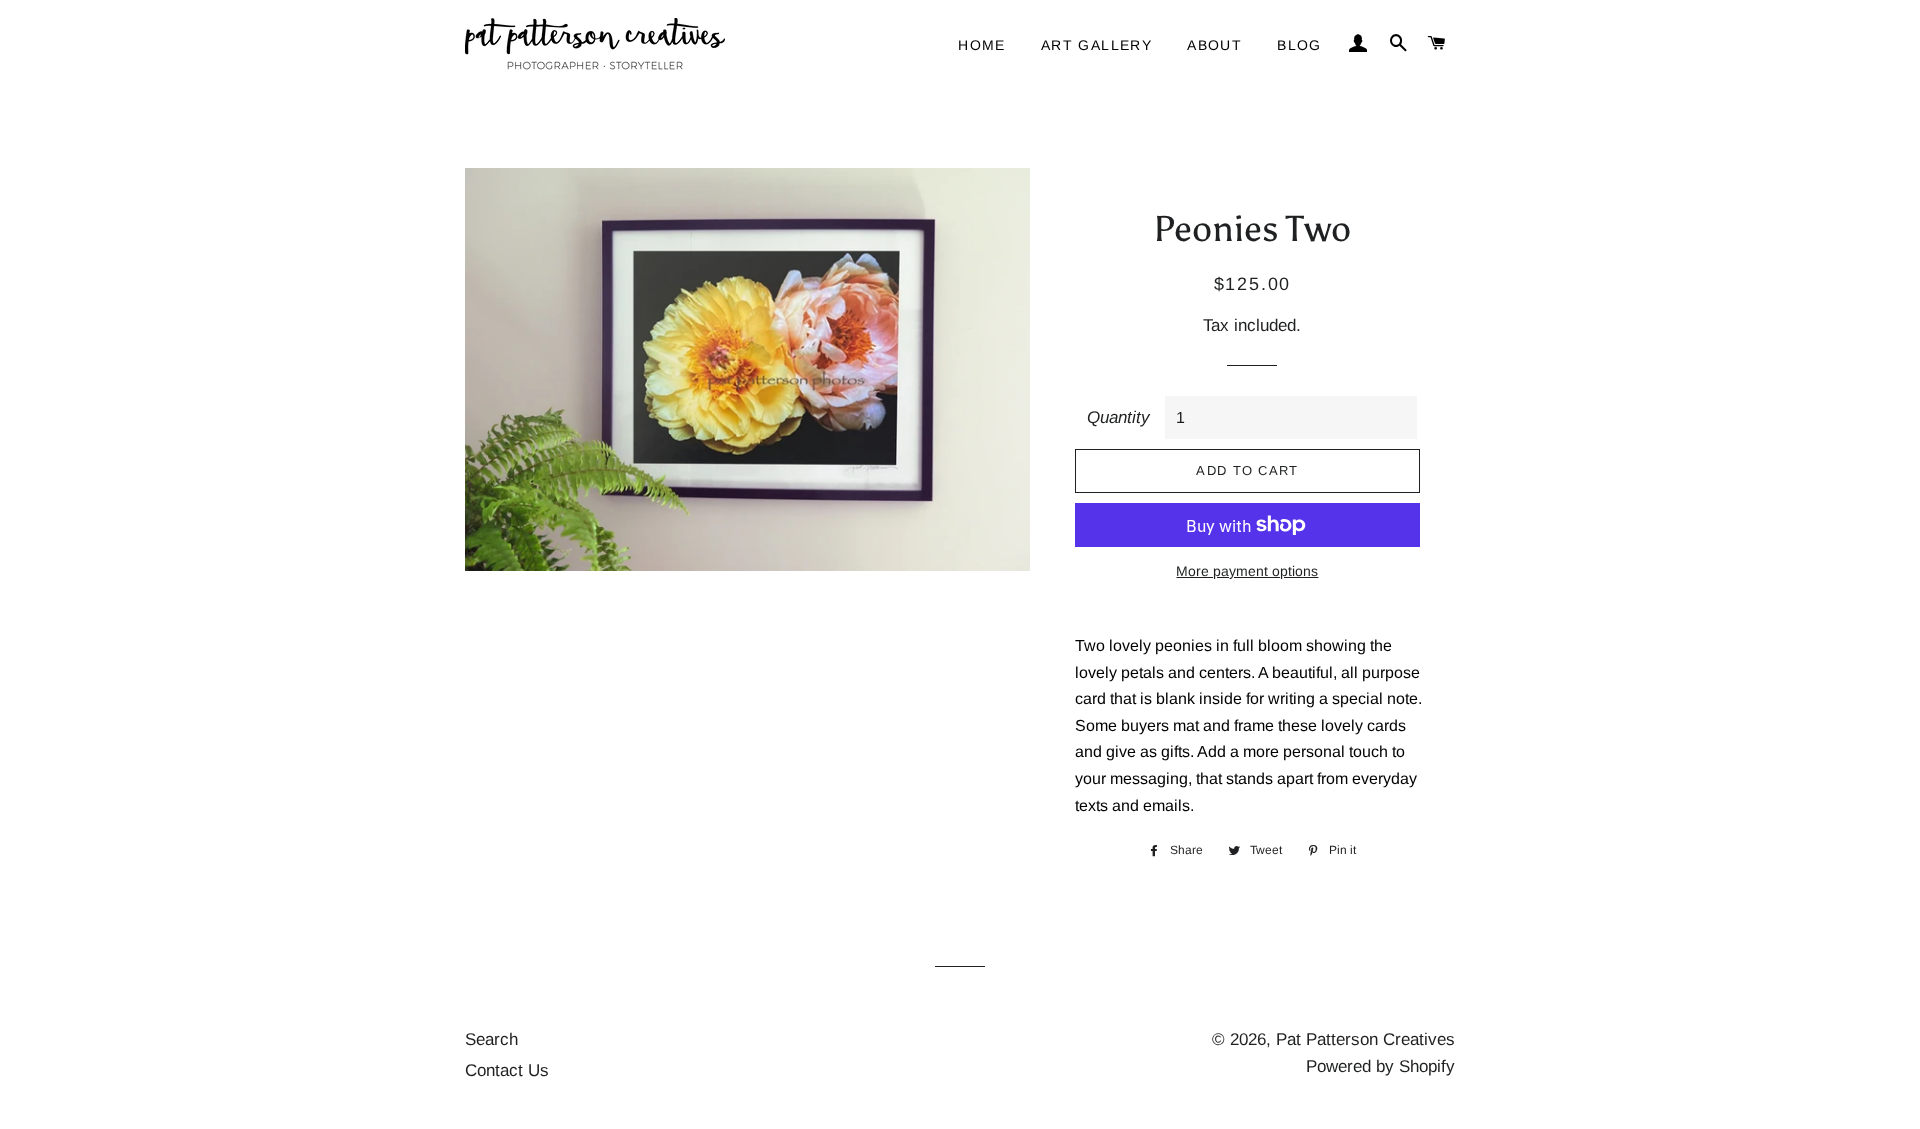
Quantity (1118, 417)
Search (491, 1039)
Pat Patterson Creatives (1365, 1039)
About (1214, 45)
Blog (1299, 45)
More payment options (1247, 571)
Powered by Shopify (1380, 1066)
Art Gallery (1096, 45)
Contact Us (507, 1070)
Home (982, 45)
